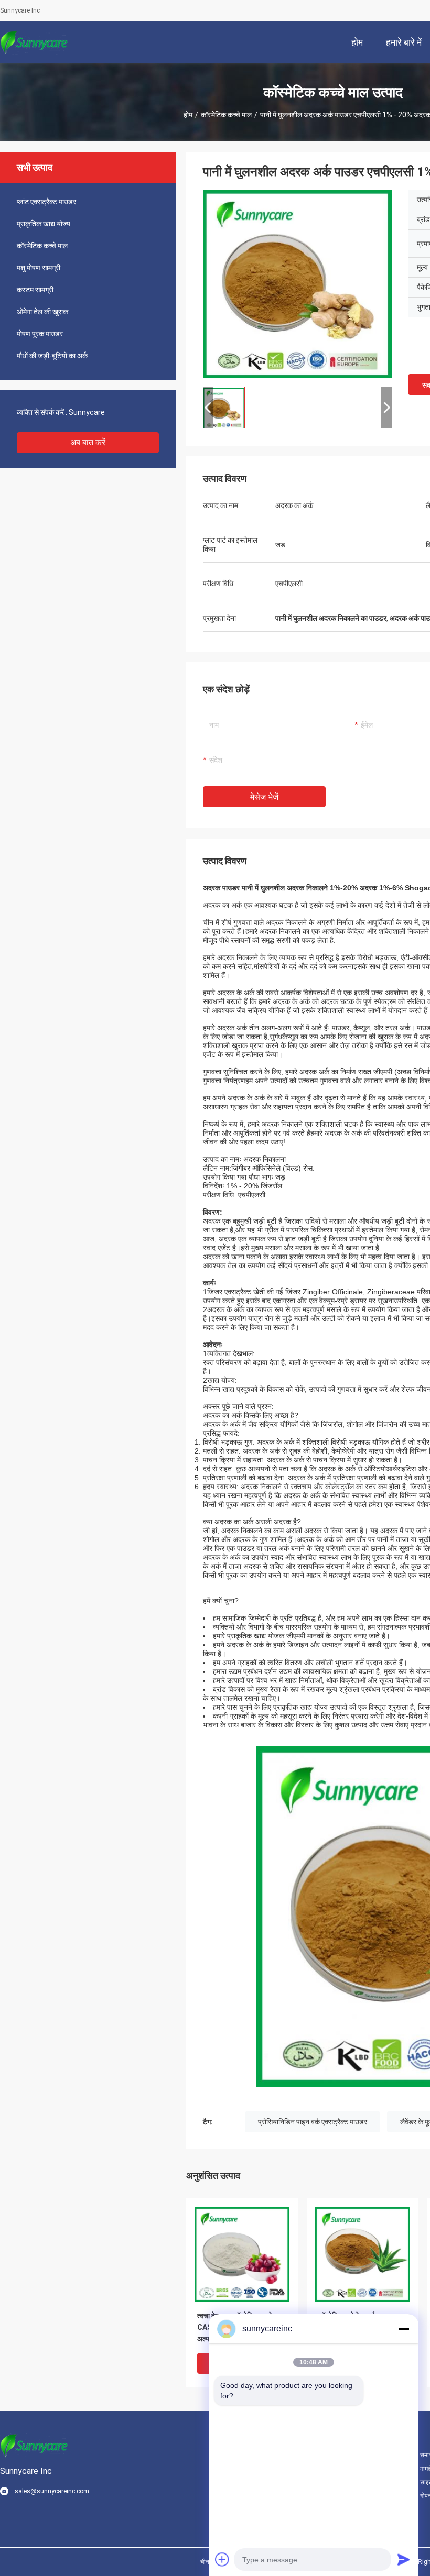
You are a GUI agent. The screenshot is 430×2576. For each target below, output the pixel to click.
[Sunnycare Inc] (34, 42)
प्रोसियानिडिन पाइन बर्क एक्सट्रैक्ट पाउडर (313, 2122)
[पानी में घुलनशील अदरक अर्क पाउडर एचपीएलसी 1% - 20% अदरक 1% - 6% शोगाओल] (297, 284)
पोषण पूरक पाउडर (40, 334)
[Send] (404, 2559)
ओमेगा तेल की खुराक (42, 312)
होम (188, 115)
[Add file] (222, 2559)
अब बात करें (88, 442)
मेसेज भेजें (264, 797)
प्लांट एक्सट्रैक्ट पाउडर (46, 202)
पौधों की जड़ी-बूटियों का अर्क (52, 356)
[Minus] (404, 2329)
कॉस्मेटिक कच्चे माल (226, 115)
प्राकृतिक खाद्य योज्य (44, 224)
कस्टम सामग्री (35, 290)
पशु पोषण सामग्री (39, 268)
